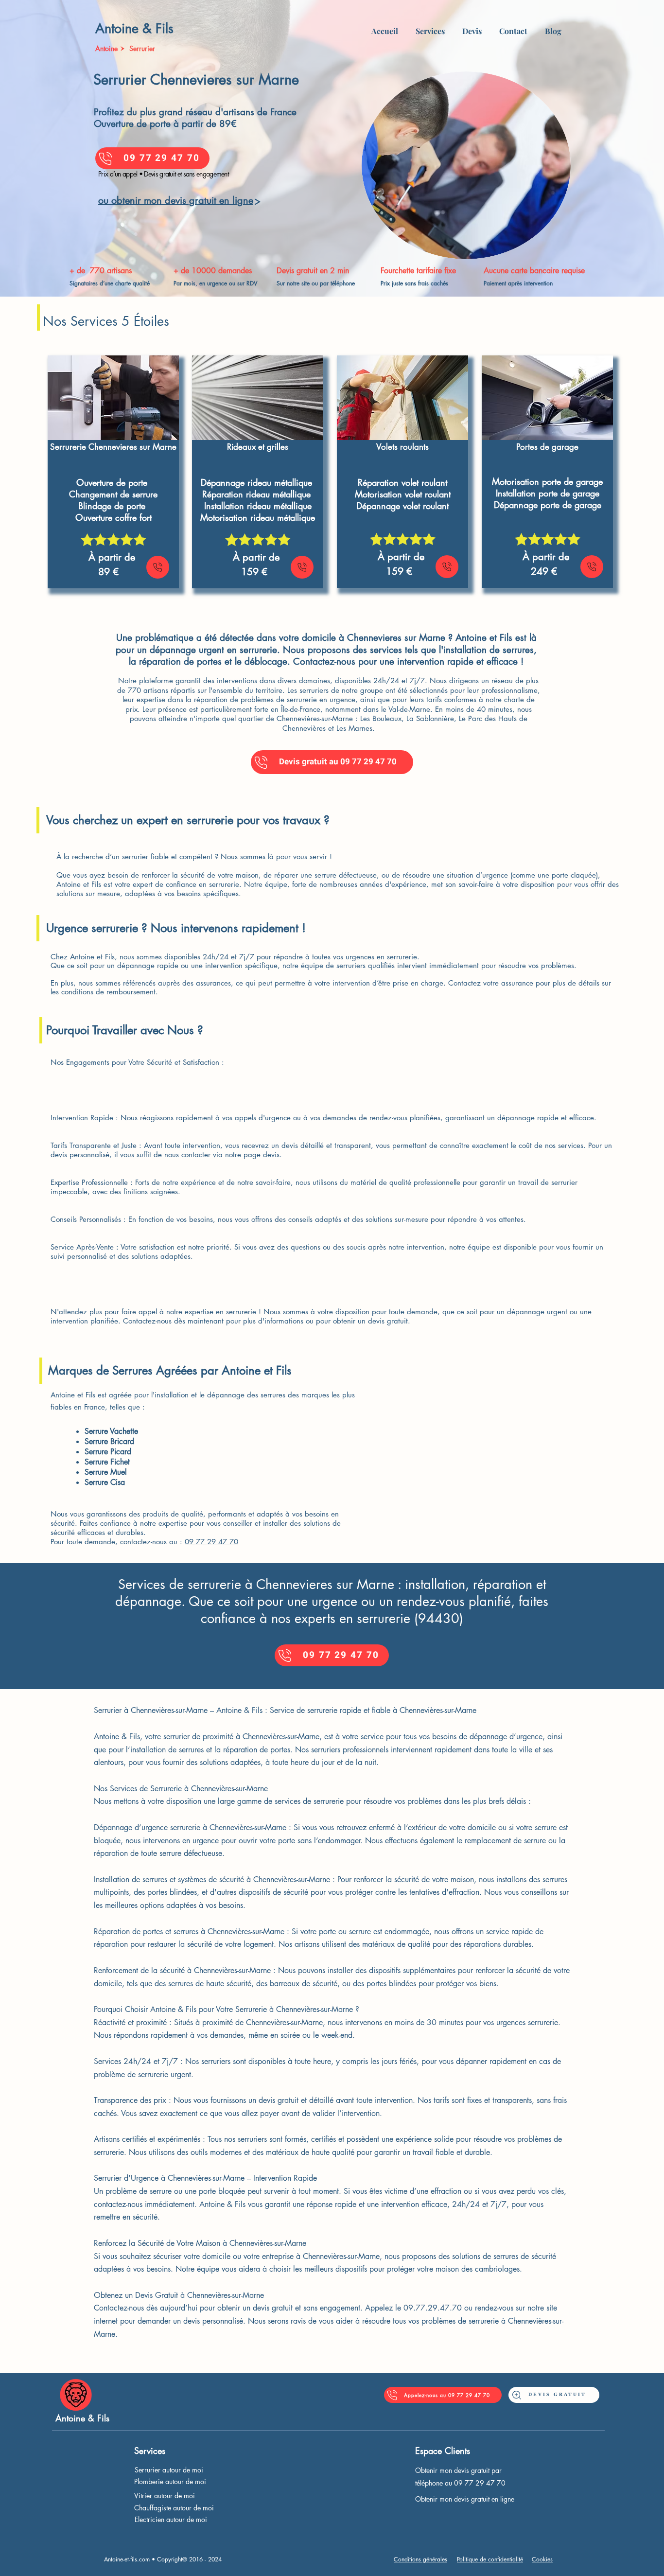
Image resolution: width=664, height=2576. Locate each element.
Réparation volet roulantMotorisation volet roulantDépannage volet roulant (403, 494)
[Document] (158, 567)
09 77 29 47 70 (211, 1542)
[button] (430, 27)
